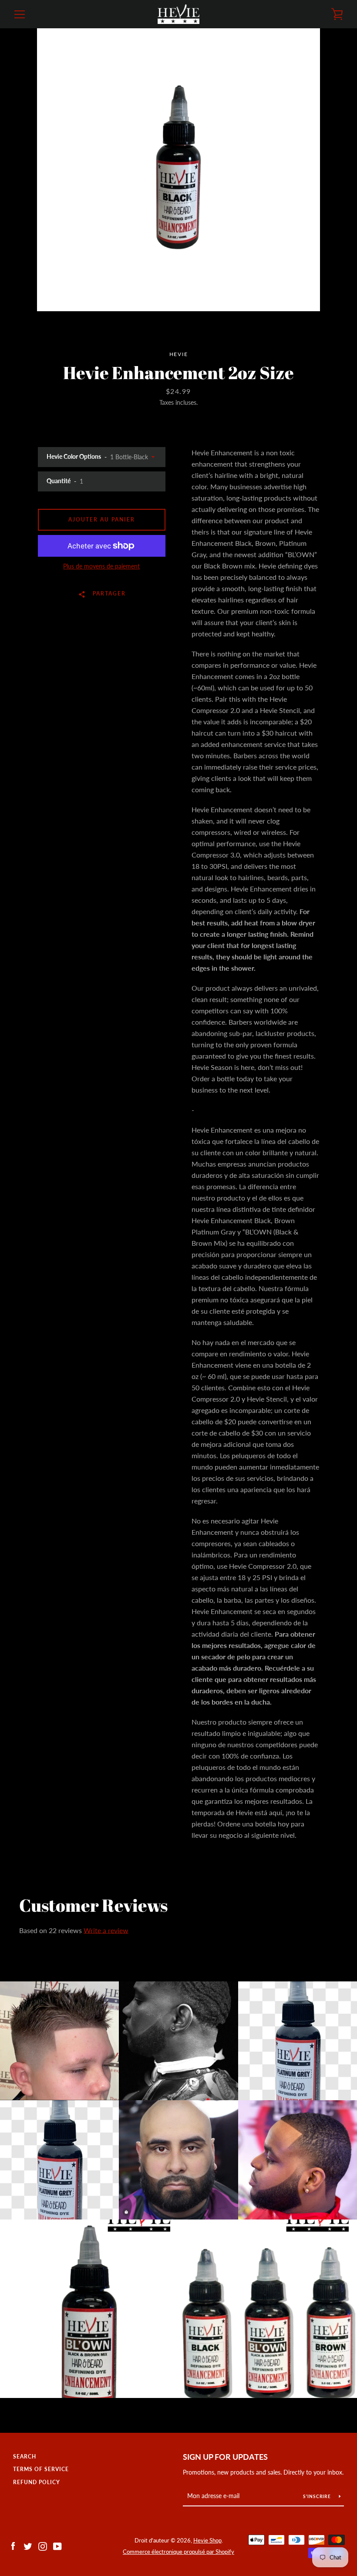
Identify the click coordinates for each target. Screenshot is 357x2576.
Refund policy (37, 2482)
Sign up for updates (225, 2457)
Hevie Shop (207, 2540)
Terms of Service (41, 2469)
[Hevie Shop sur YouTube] (57, 2545)
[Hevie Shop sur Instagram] (43, 2545)
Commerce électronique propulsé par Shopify (178, 2552)
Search (25, 2457)
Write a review (106, 1930)
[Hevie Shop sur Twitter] (28, 2545)
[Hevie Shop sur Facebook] (13, 2545)
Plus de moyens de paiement (101, 566)
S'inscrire (318, 2496)
